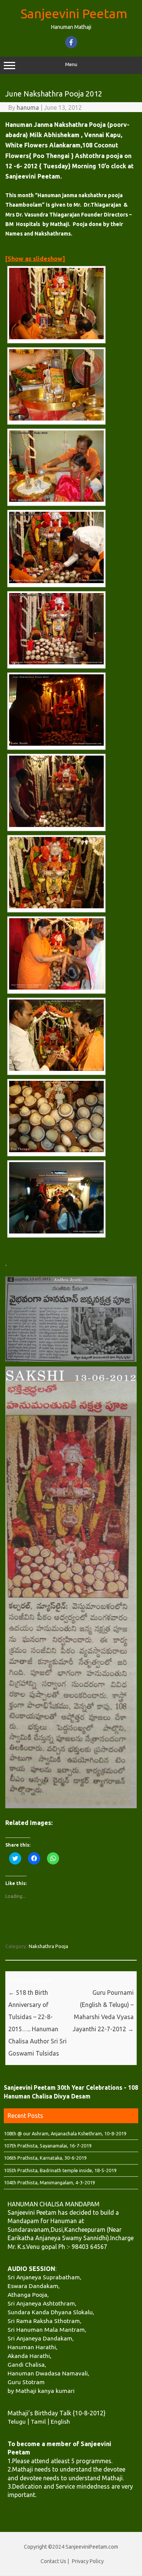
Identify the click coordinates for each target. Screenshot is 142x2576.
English (60, 2421)
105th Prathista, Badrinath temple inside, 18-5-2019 (60, 2170)
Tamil (38, 2421)
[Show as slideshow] (35, 259)
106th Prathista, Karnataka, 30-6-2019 (45, 2158)
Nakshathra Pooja (48, 1946)
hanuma (28, 108)
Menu (71, 64)
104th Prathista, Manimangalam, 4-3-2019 (49, 2182)
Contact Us (53, 2561)
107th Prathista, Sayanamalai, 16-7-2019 (48, 2146)
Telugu (17, 2421)
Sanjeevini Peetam (74, 13)
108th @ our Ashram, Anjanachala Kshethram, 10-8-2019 (65, 2133)
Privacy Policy (88, 2561)
